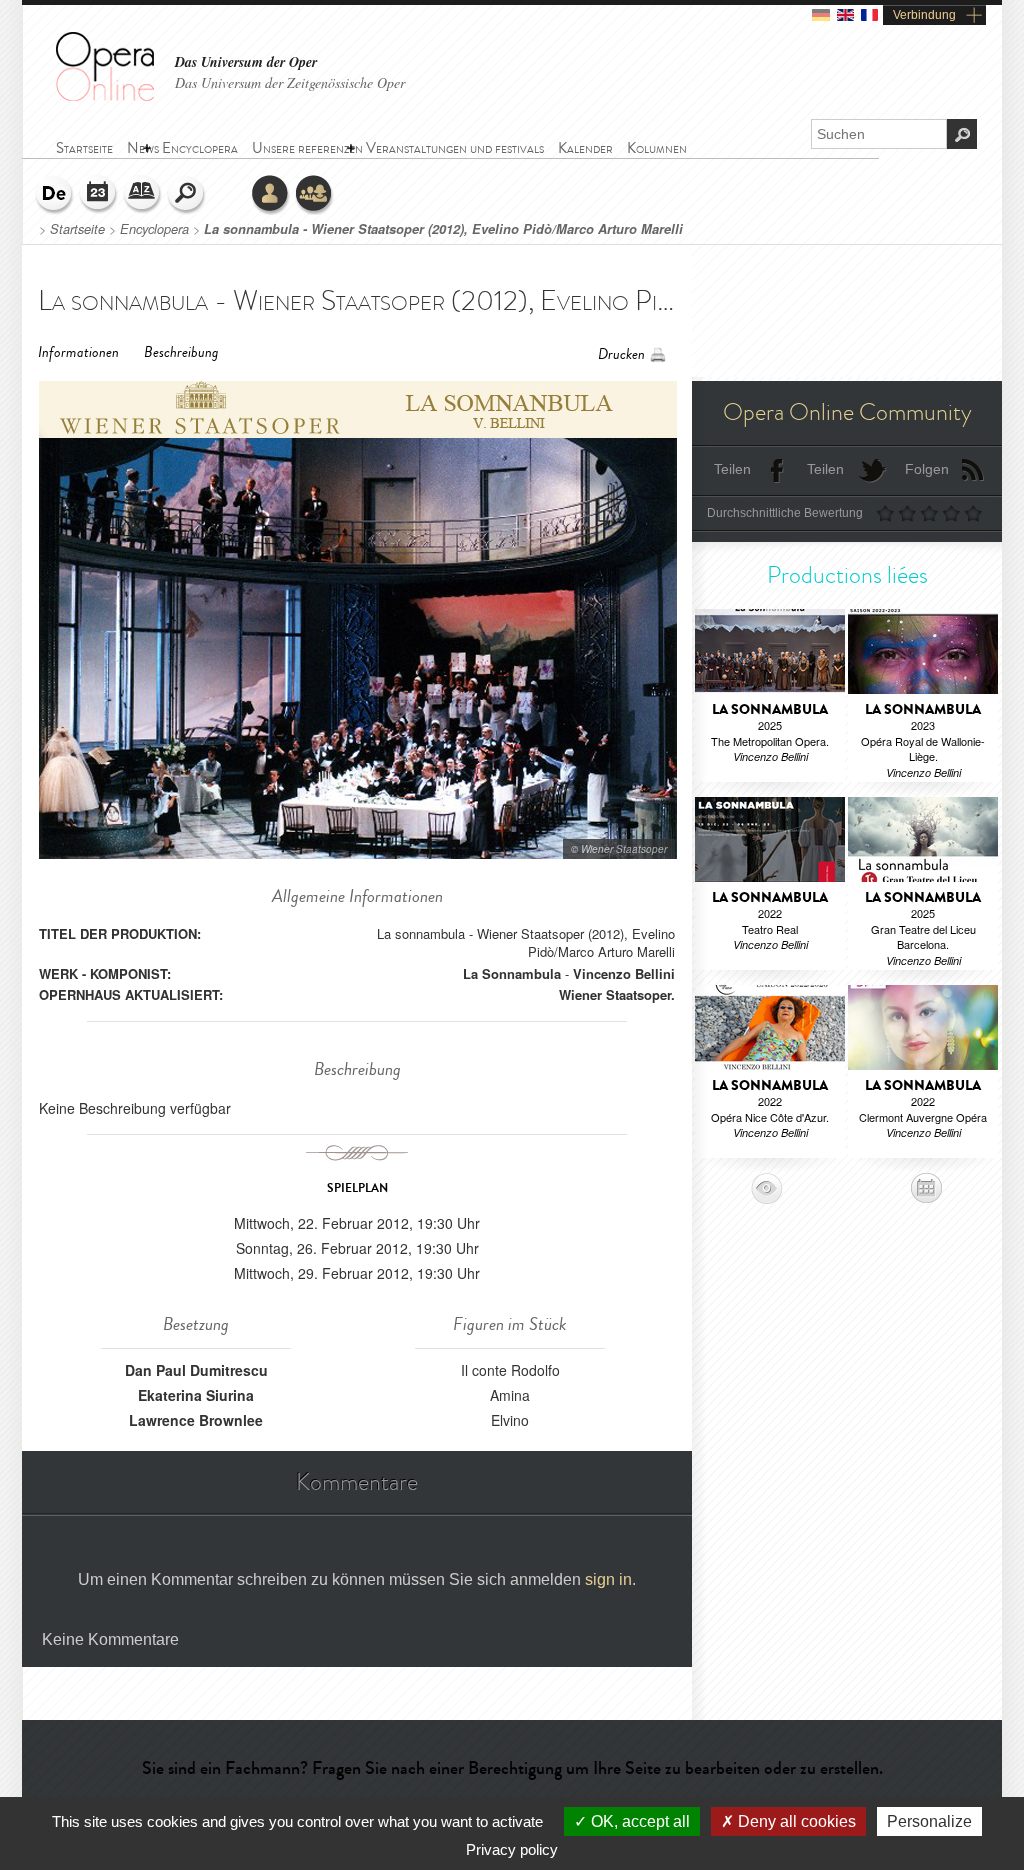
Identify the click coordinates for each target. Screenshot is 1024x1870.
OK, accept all (638, 1821)
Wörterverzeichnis (143, 195)
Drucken (621, 354)
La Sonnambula (512, 973)
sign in (608, 1579)
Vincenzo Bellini (624, 973)
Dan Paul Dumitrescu (196, 1370)
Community (315, 195)
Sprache (55, 195)
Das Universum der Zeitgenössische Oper (290, 82)
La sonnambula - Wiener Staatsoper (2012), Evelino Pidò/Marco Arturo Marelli (443, 229)
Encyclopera (154, 229)
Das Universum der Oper (246, 62)
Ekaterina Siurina (196, 1395)
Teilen (732, 469)
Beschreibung (181, 352)
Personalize (929, 1821)
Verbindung (924, 15)
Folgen (927, 469)
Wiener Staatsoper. (617, 994)
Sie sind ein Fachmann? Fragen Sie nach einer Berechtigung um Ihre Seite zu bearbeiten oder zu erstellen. (512, 1768)
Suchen (187, 195)
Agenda (99, 195)
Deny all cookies (795, 1821)
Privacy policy (512, 1849)
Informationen (78, 352)
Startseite (77, 229)
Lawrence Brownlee (196, 1420)
